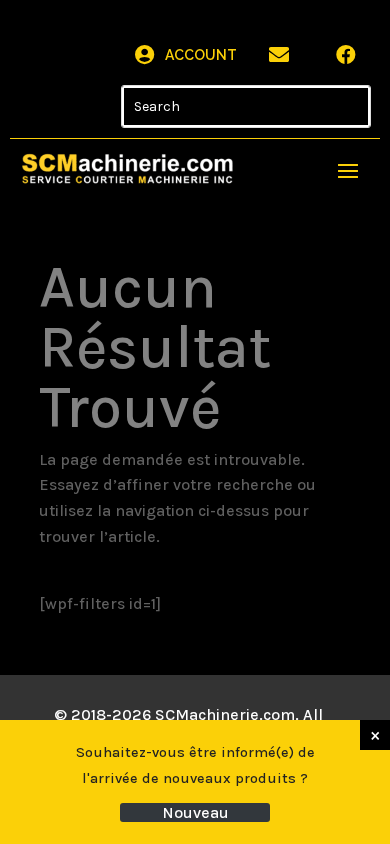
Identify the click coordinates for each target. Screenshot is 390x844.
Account (201, 55)
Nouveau (195, 812)
